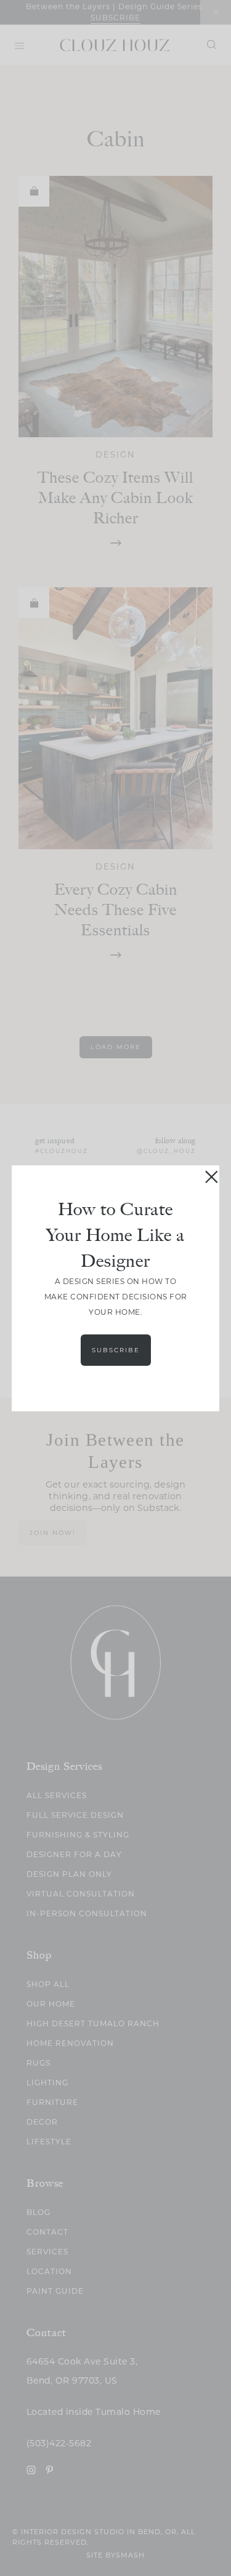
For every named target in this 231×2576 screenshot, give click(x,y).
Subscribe (116, 1350)
